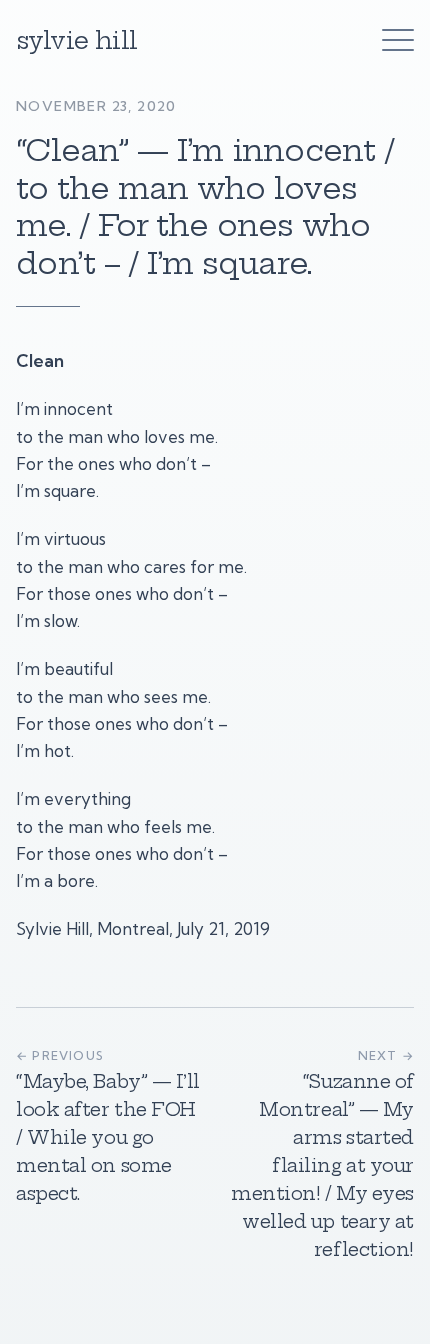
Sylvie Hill (76, 40)
